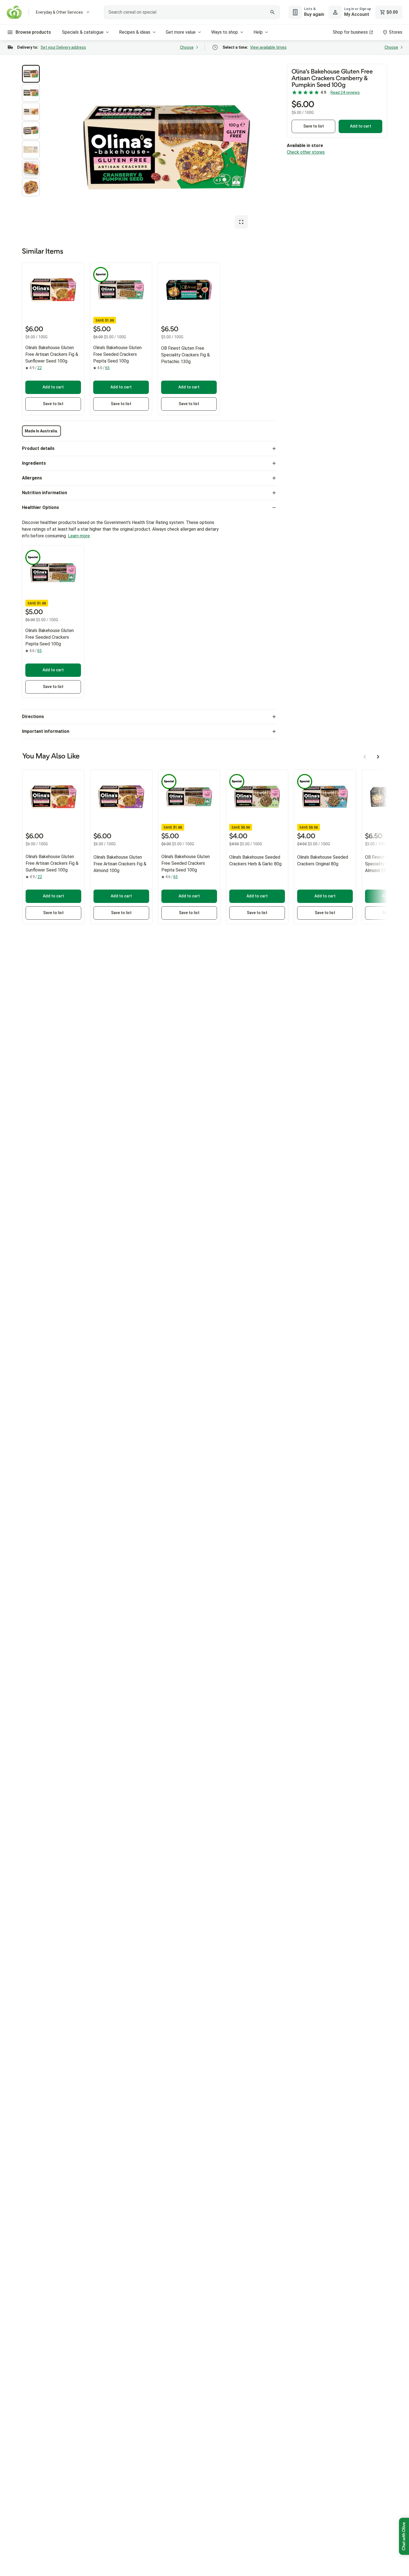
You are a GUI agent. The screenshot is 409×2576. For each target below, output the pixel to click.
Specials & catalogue (83, 32)
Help (258, 32)
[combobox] (192, 12)
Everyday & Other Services (59, 12)
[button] (31, 74)
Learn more (79, 536)
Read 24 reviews (345, 92)
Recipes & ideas (135, 32)
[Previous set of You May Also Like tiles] (365, 757)
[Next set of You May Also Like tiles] (378, 757)
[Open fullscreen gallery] (241, 222)
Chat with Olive (404, 2536)
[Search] (272, 12)
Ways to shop (225, 32)
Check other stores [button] (306, 152)
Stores (396, 32)
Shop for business (350, 32)
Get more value (181, 32)
